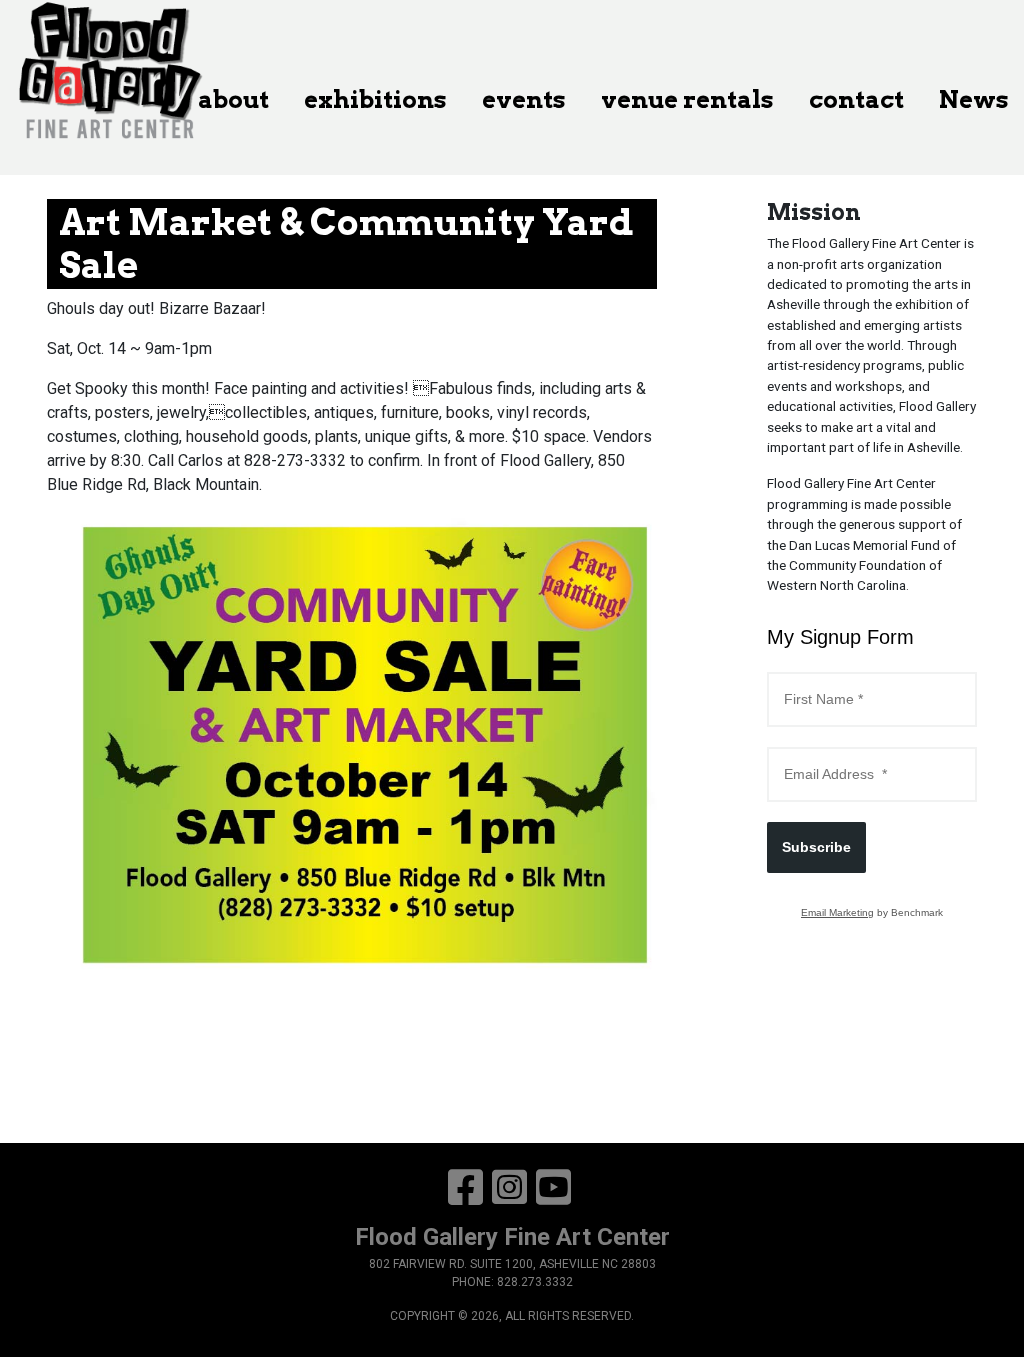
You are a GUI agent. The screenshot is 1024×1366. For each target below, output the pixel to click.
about (233, 99)
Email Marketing (837, 912)
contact (856, 99)
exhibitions (375, 99)
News (974, 99)
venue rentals (687, 99)
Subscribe (816, 847)
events (524, 99)
